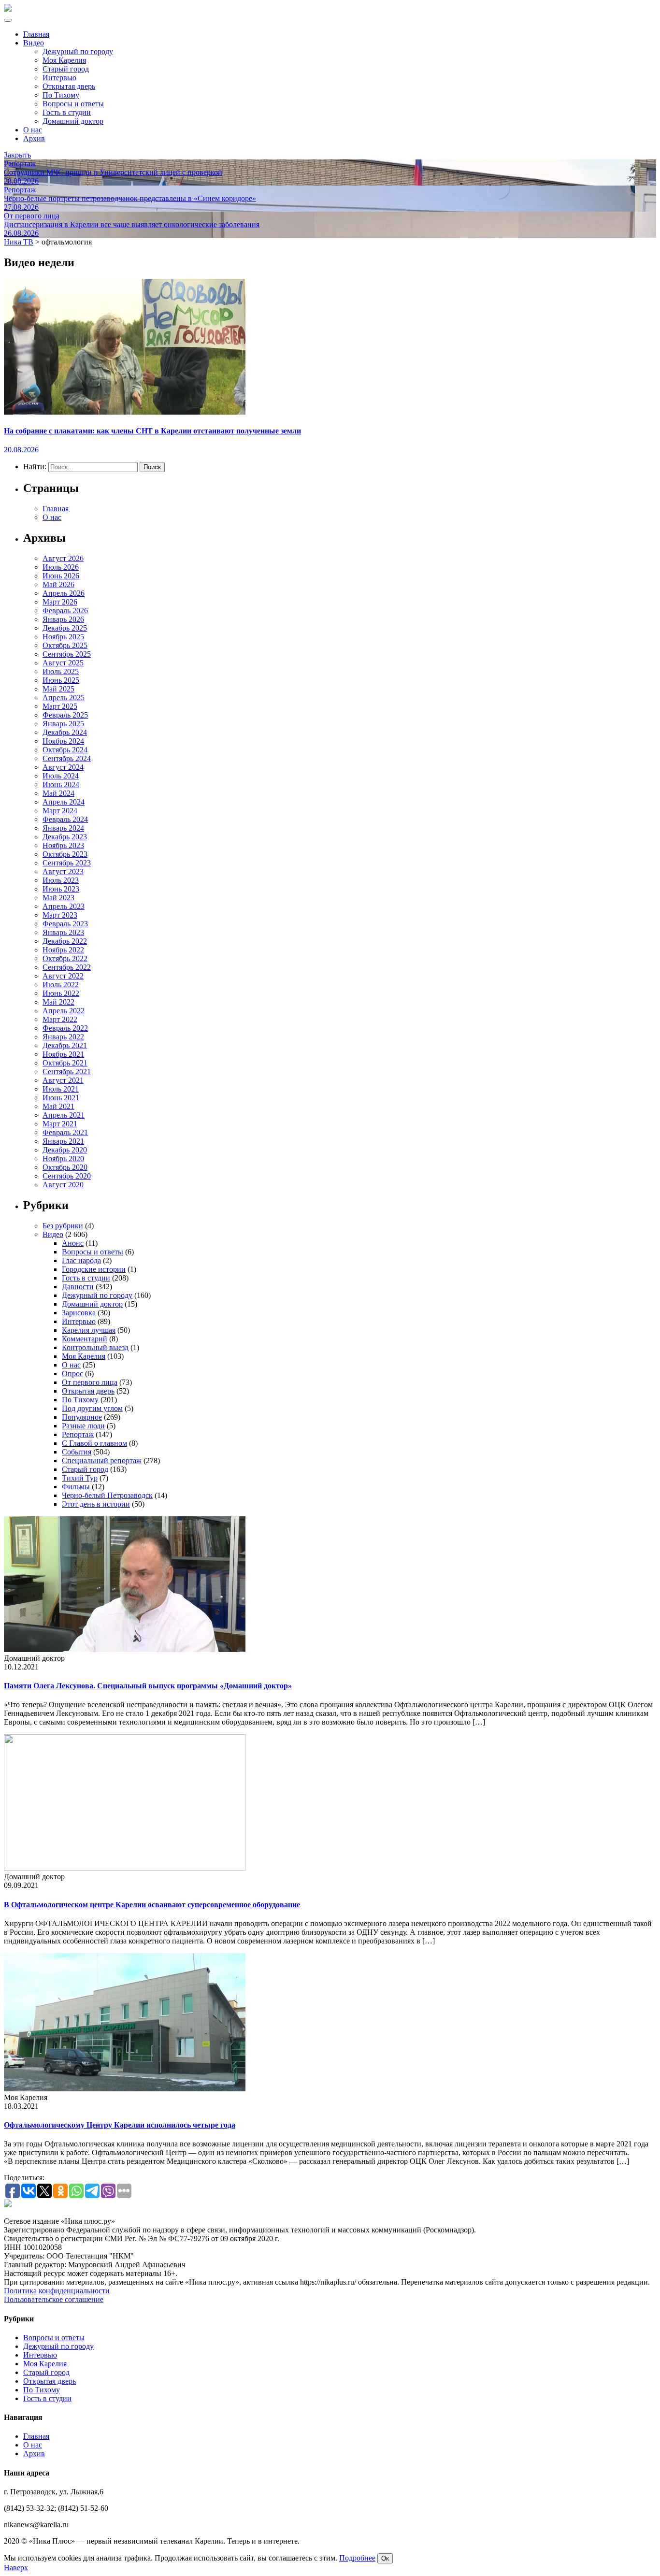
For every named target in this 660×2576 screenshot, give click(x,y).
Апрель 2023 (64, 906)
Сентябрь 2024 (67, 758)
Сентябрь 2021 (67, 1072)
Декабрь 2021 (65, 1045)
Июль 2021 (61, 1089)
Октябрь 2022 (65, 958)
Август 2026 (63, 558)
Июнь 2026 (61, 576)
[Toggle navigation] (8, 20)
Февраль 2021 (65, 1132)
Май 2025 (58, 689)
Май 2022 (58, 1002)
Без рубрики (63, 1226)
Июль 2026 (61, 567)
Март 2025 (60, 706)
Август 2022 (63, 976)
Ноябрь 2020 (63, 1158)
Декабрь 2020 (65, 1150)
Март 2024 (60, 811)
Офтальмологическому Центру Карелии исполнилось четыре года (120, 2125)
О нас (33, 130)
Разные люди (83, 1426)
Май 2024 (58, 793)
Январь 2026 (63, 619)
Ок (385, 2558)
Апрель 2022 (64, 1011)
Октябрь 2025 (65, 645)
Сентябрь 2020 (67, 1176)
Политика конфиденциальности (57, 2291)
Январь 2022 (63, 1037)
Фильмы (76, 1487)
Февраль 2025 (65, 715)
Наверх (16, 2568)
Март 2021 (60, 1124)
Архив (34, 138)
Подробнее (357, 2558)
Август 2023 (63, 871)
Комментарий (85, 1339)
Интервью (59, 78)
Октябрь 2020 (65, 1167)
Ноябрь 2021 (63, 1054)
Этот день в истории (96, 1504)
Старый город (66, 69)
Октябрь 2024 (65, 750)
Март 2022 (60, 1019)
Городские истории (94, 1269)
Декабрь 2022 (65, 941)
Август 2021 (63, 1080)
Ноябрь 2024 (63, 741)
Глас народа (81, 1260)
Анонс (73, 1243)
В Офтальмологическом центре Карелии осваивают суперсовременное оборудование (152, 1905)
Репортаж (78, 1434)
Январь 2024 (63, 828)
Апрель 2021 (64, 1115)
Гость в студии (67, 112)
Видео (34, 43)
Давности (78, 1287)
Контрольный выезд (95, 1347)
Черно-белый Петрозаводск (107, 1495)
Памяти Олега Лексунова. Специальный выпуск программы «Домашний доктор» (148, 1686)
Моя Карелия (64, 60)
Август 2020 (63, 1185)
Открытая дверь (69, 86)
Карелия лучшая (89, 1330)
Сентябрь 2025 (67, 654)
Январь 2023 (63, 932)
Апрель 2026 (64, 593)
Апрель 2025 (64, 698)
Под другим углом (92, 1408)
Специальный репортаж (102, 1461)
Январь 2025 (63, 724)
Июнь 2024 (61, 784)
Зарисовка (79, 1313)
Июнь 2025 (61, 680)
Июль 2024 (61, 776)
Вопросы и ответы (73, 104)
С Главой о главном (94, 1443)
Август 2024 (63, 767)
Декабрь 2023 (65, 837)
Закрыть (17, 155)
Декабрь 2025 (65, 628)
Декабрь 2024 (65, 732)
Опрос (72, 1374)
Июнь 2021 (61, 1098)
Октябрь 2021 (65, 1063)
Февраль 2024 (65, 819)
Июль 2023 (61, 880)
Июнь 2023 (61, 889)
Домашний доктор (73, 121)
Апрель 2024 (64, 802)
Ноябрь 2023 (63, 845)
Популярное (82, 1417)
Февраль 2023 (65, 924)
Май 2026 (58, 584)
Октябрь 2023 (65, 854)
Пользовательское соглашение (54, 2299)
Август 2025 (63, 663)
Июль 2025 (61, 671)
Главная (36, 34)
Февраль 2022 (65, 1028)
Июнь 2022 (61, 993)
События (77, 1452)
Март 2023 (60, 915)
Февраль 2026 (65, 611)
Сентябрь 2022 (67, 967)
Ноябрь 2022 (63, 950)
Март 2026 (60, 602)
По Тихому (61, 95)
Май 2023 (58, 898)
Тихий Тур (80, 1478)
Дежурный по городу (78, 51)
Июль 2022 (61, 985)
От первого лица (90, 1382)
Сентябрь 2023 (67, 863)
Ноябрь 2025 (63, 637)
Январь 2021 (63, 1141)
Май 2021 (58, 1106)
